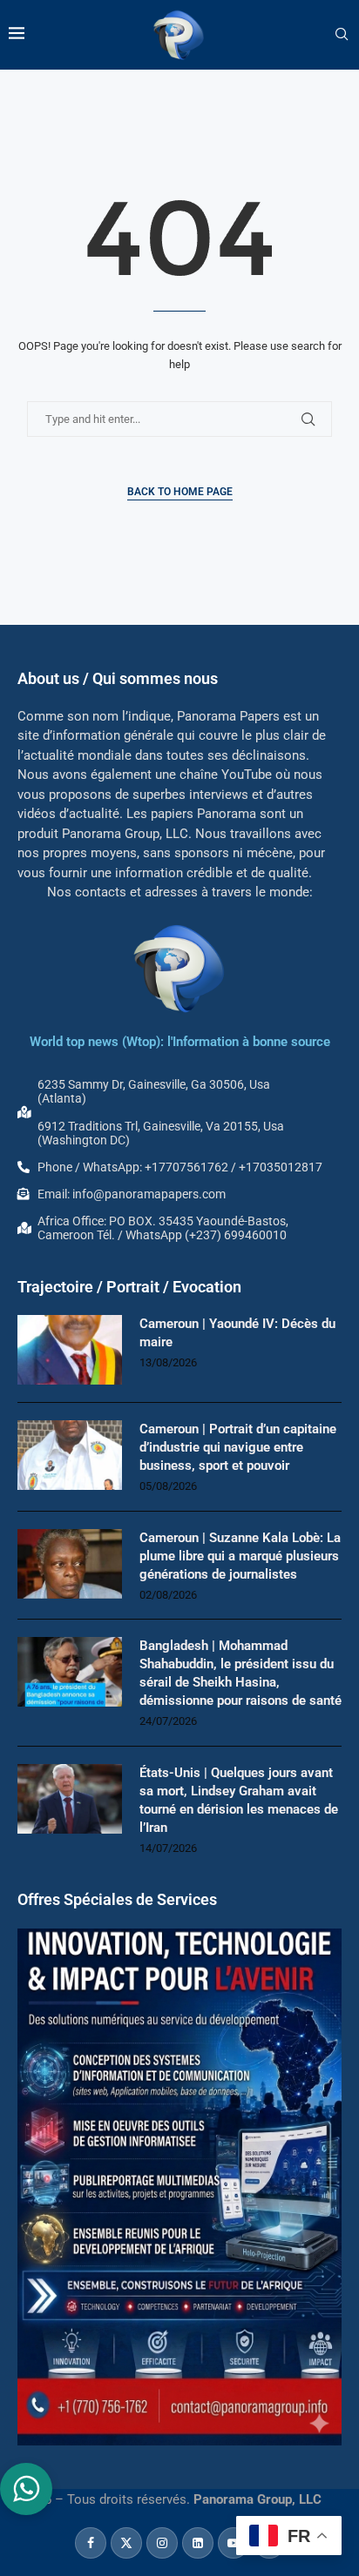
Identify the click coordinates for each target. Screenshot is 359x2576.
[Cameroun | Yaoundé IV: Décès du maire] (70, 1350)
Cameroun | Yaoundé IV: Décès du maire (237, 1333)
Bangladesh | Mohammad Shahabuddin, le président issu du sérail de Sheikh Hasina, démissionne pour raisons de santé (240, 1673)
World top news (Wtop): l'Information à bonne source (180, 1042)
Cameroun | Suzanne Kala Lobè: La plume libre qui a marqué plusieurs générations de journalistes (240, 1556)
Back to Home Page (180, 492)
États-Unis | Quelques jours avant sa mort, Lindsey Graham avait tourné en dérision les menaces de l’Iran (239, 1800)
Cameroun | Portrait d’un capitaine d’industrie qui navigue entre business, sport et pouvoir (238, 1447)
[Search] (342, 35)
